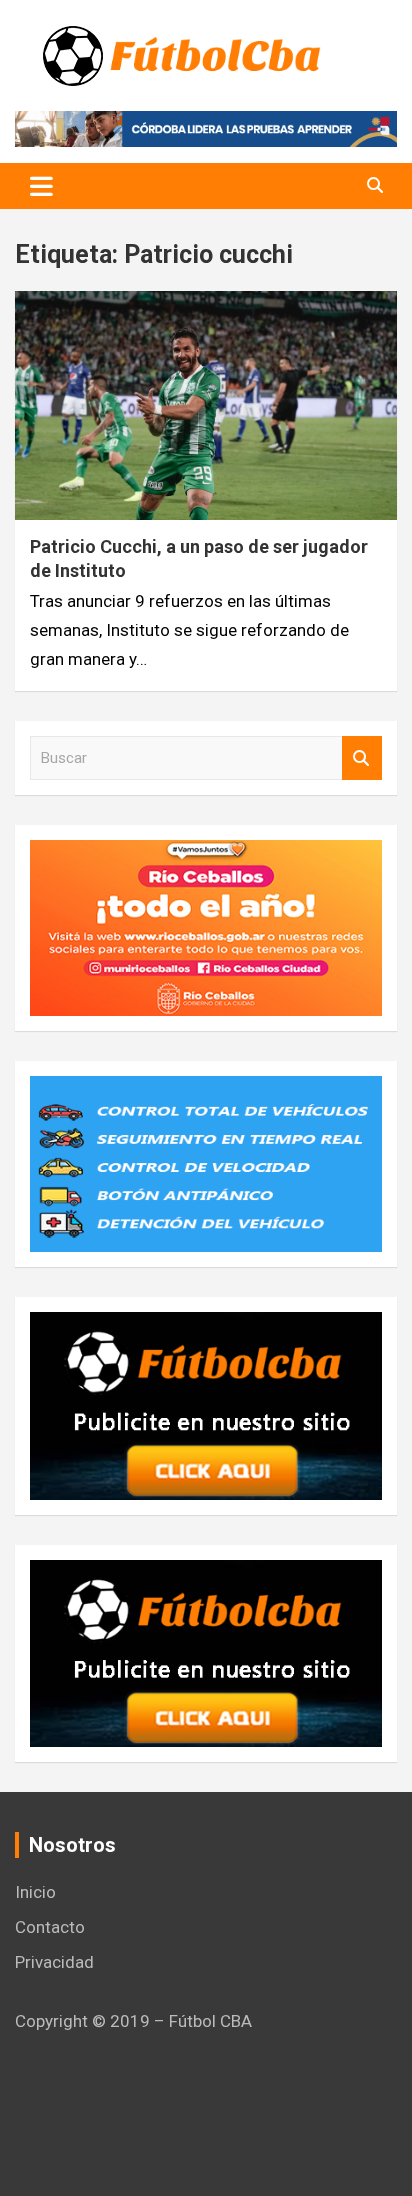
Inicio (35, 1892)
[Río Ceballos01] (206, 854)
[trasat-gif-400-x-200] (206, 1090)
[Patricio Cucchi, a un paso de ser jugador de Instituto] (206, 406)
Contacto (50, 1927)
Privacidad (54, 1962)
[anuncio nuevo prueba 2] (206, 1326)
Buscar (362, 758)
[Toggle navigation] (41, 186)
